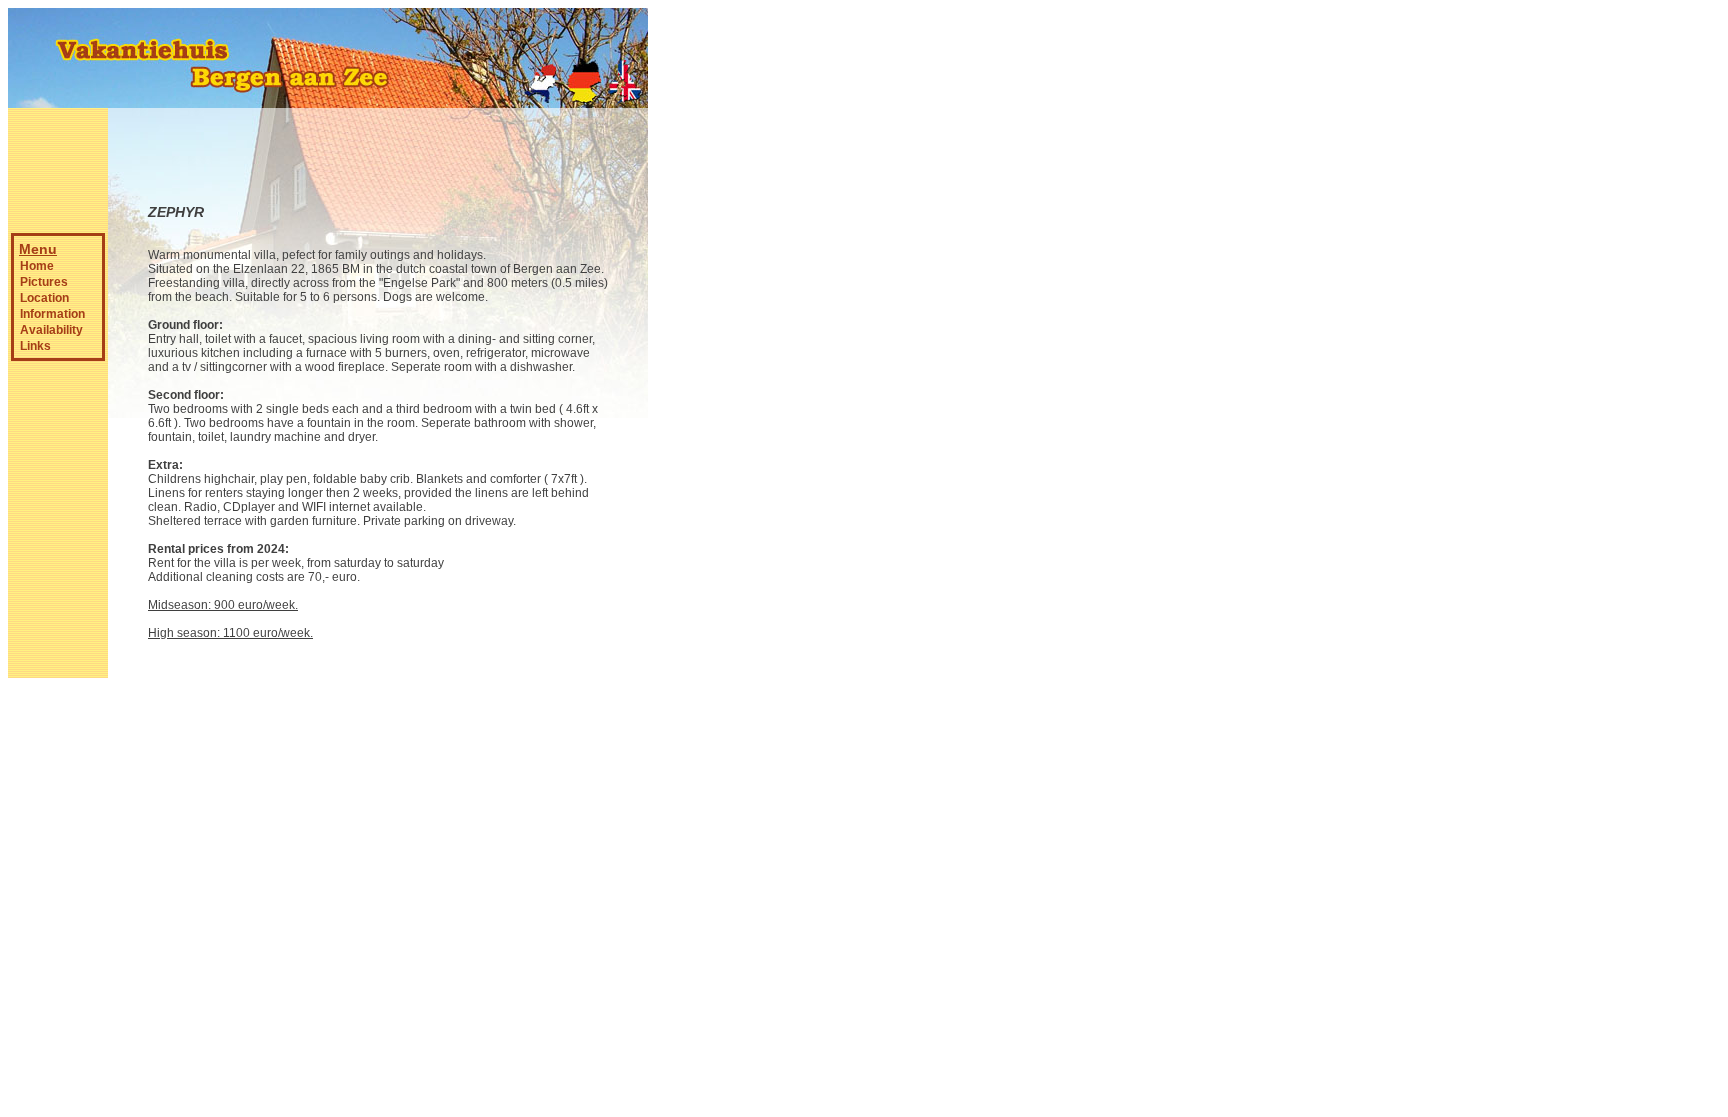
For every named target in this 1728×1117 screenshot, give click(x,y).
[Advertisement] (708, 343)
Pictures (44, 282)
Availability (51, 330)
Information (52, 314)
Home (37, 266)
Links (35, 346)
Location (44, 298)
